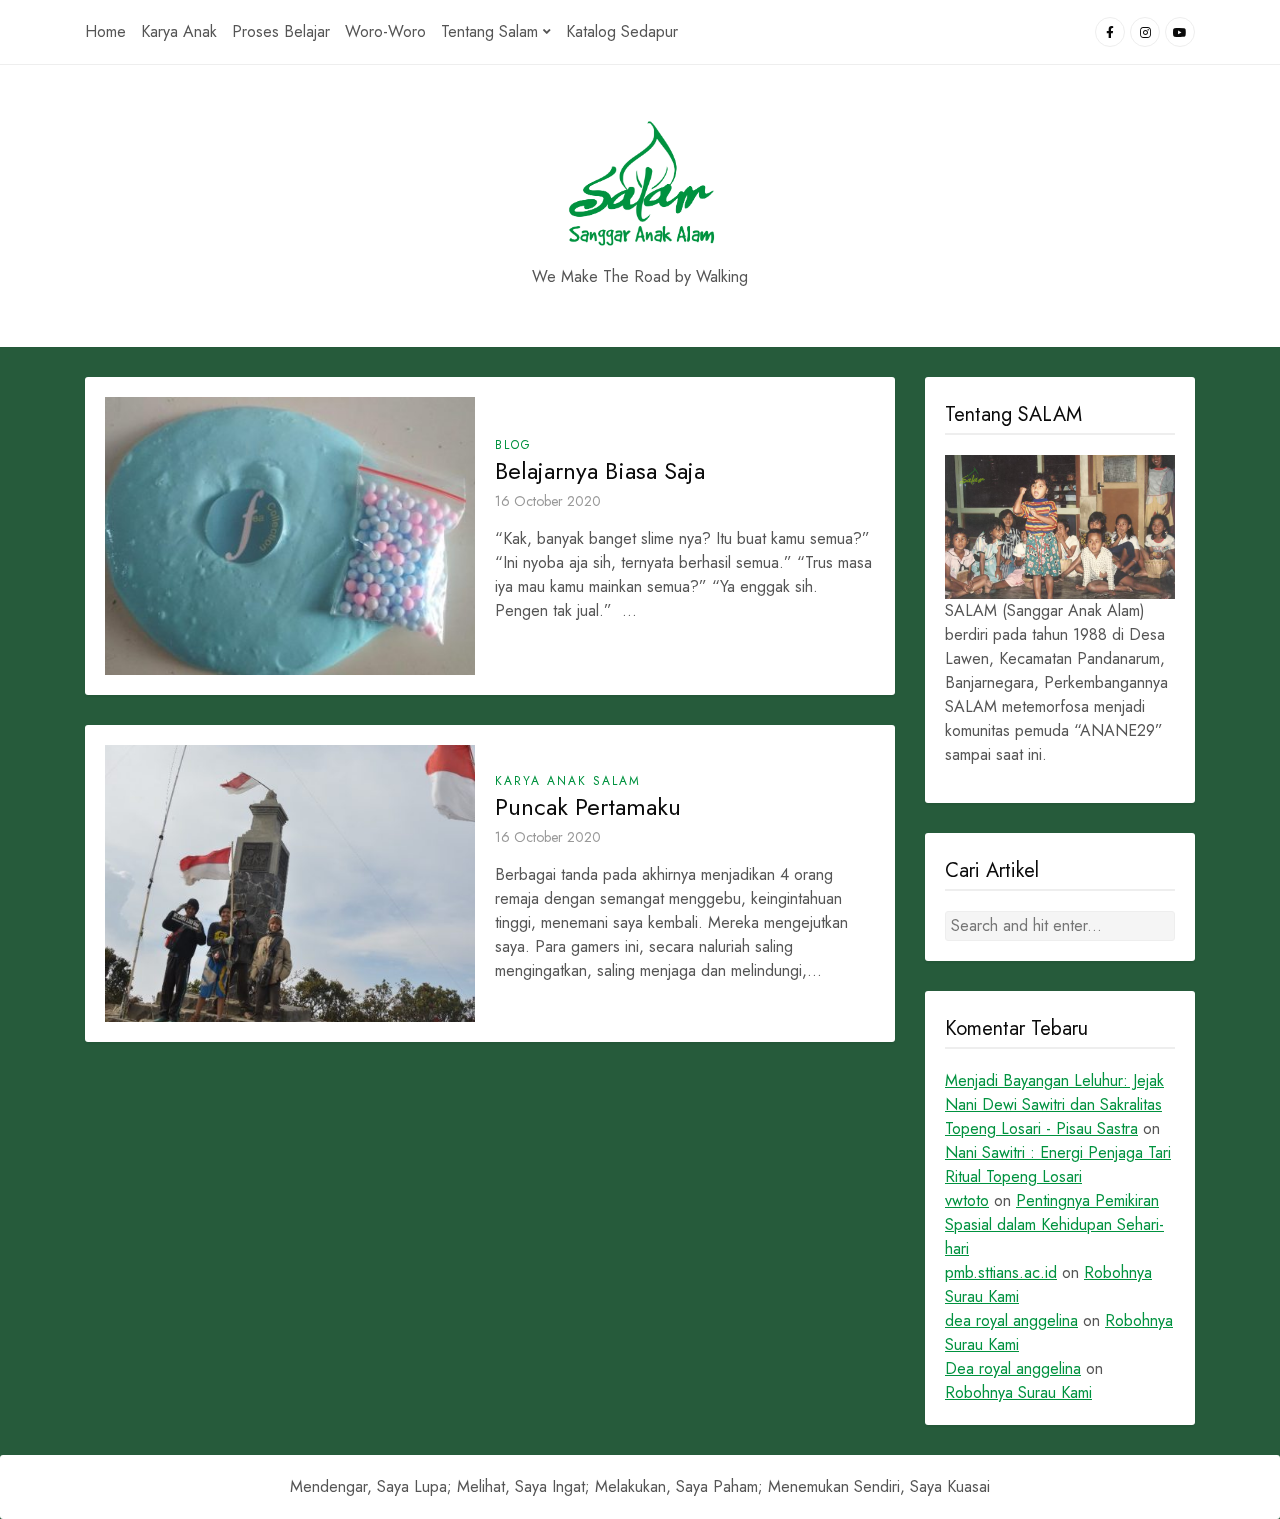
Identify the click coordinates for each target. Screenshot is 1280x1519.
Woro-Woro (385, 31)
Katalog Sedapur (622, 31)
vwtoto (967, 1200)
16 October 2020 (548, 501)
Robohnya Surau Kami (1018, 1392)
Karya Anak (179, 31)
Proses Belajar (281, 31)
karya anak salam (568, 781)
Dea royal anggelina (1013, 1368)
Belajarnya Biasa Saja (600, 471)
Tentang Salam (489, 31)
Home (105, 31)
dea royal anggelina (1011, 1320)
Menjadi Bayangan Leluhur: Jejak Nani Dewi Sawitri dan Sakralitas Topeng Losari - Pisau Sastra (1054, 1104)
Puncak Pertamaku (588, 807)
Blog (513, 445)
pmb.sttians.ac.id (1001, 1272)
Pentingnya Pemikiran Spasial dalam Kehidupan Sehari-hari (1054, 1224)
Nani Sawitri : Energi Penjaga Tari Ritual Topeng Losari (1058, 1164)
